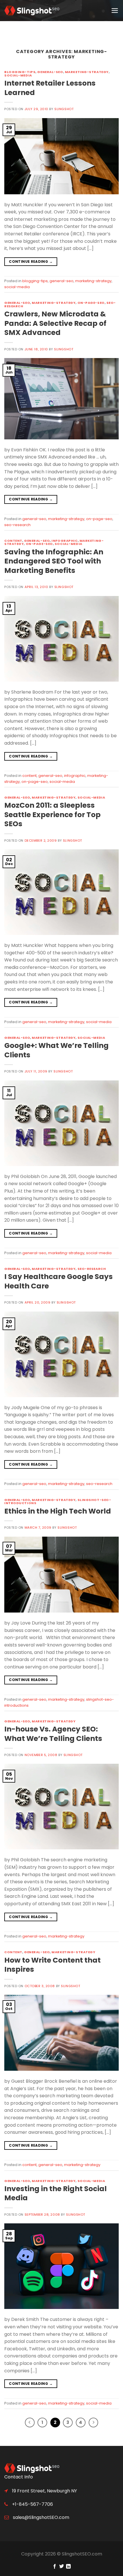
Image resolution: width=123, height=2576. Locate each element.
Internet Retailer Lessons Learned (50, 88)
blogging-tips (20, 72)
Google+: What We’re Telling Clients (56, 1050)
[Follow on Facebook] (54, 2567)
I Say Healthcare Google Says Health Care (58, 1281)
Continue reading (31, 261)
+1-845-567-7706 (32, 2504)
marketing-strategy (87, 72)
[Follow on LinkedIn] (68, 2567)
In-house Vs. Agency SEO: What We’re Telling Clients (53, 1734)
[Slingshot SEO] (33, 11)
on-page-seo (91, 303)
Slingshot (64, 109)
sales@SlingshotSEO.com (40, 2517)
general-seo (50, 72)
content (13, 541)
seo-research (17, 525)
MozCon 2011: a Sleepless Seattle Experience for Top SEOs (52, 815)
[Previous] (30, 2423)
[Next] (94, 2423)
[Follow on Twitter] (61, 2567)
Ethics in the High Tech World (58, 1511)
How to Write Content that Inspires (52, 1965)
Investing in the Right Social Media (55, 2193)
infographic (65, 541)
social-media (18, 75)
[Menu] (115, 11)
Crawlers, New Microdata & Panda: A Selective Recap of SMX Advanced (55, 323)
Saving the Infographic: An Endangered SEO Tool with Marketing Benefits (54, 561)
